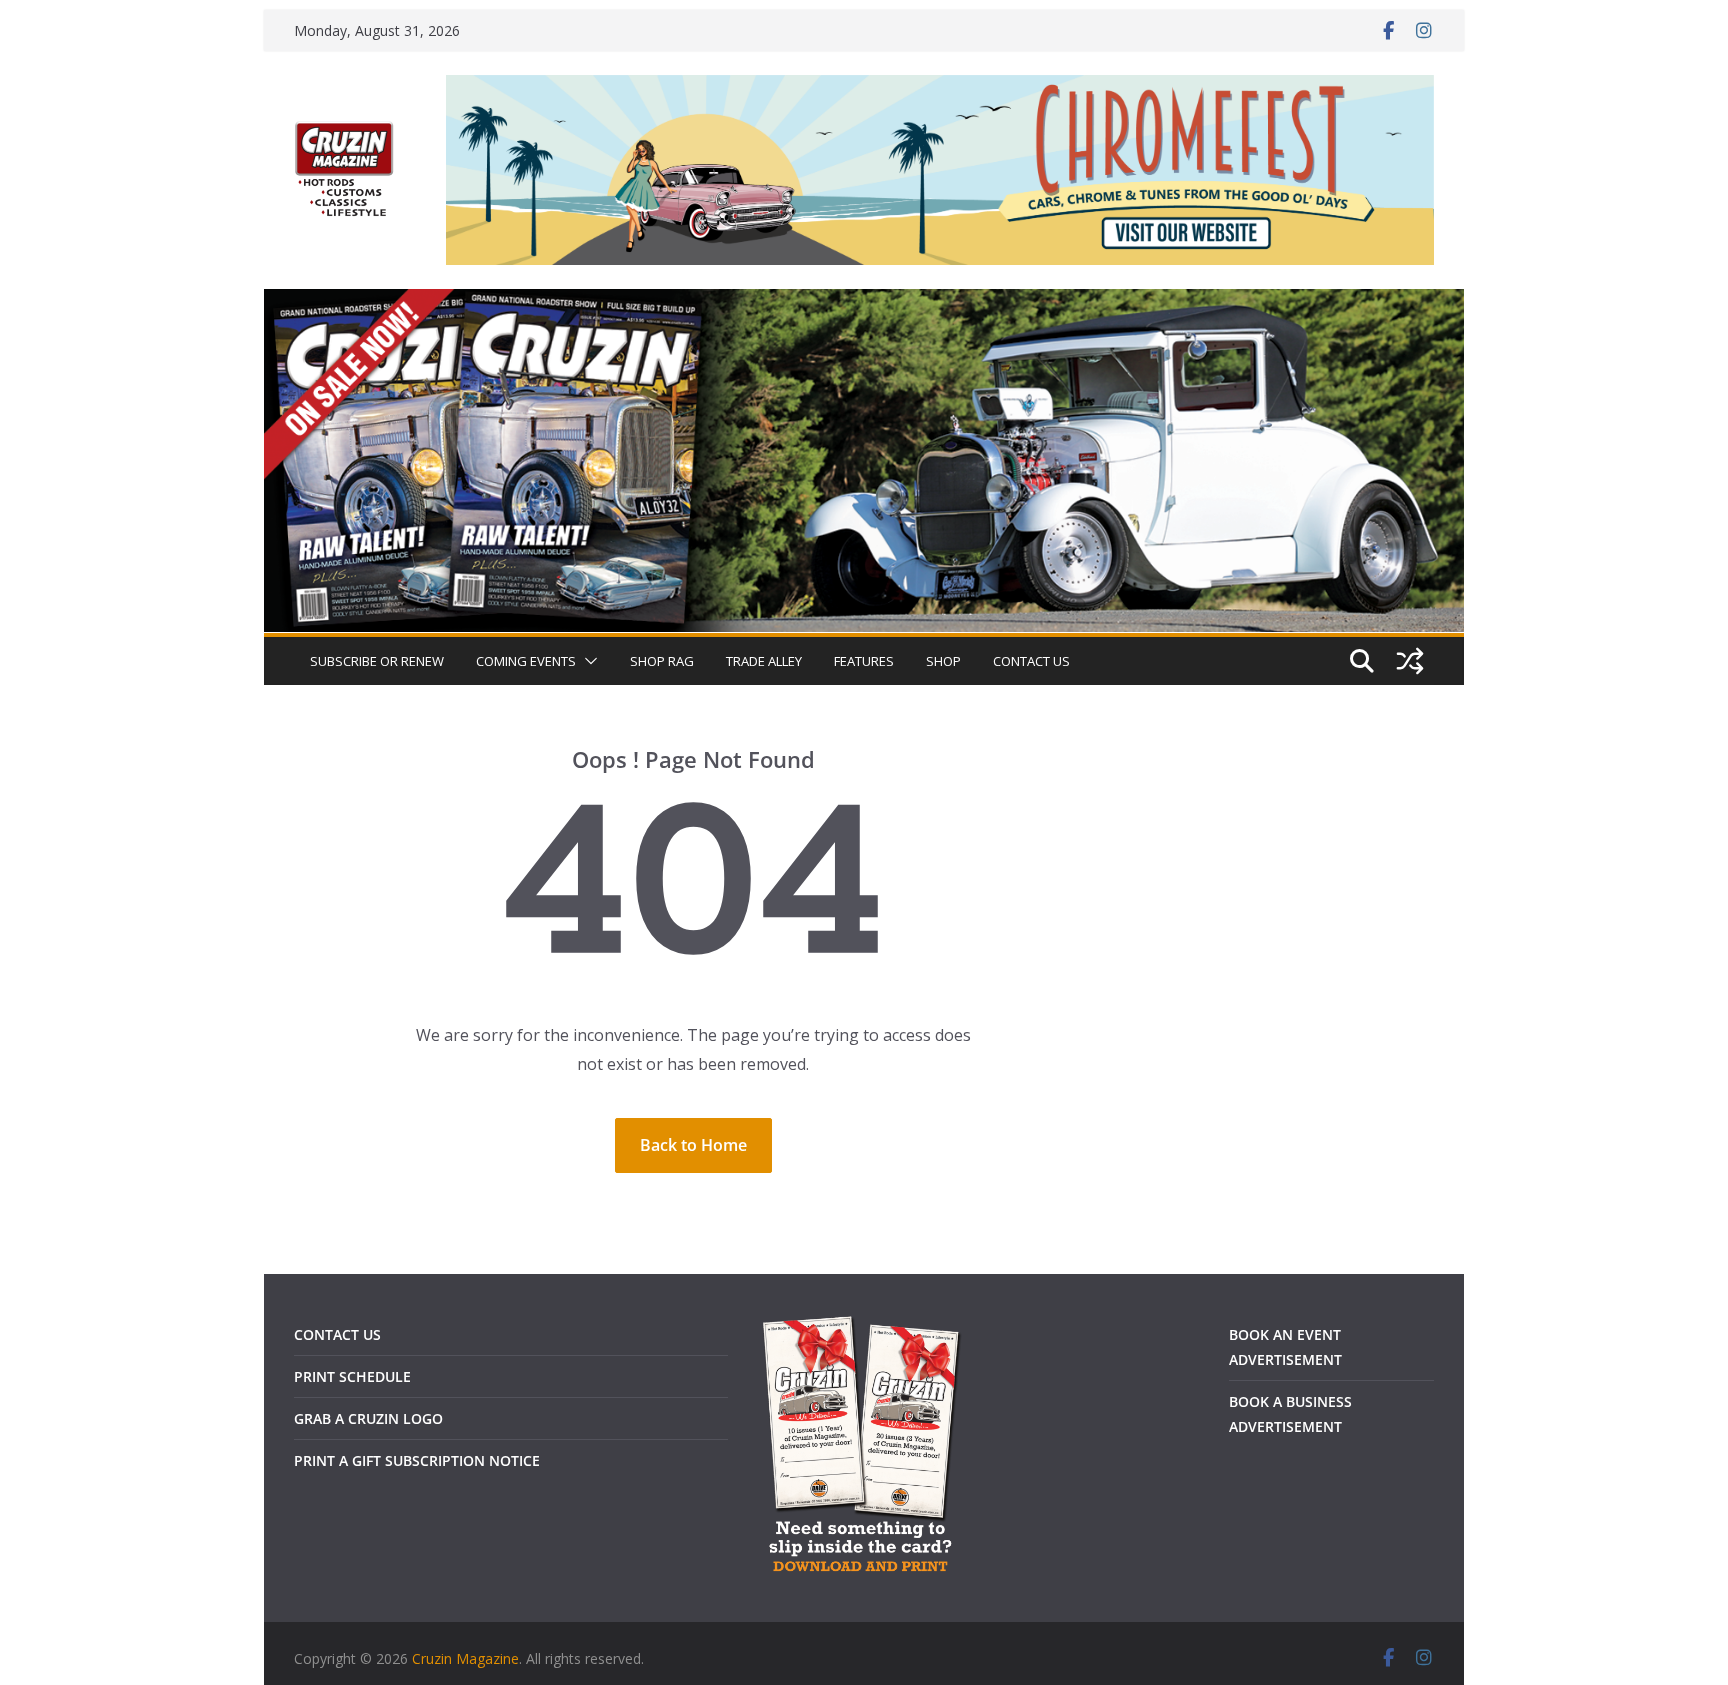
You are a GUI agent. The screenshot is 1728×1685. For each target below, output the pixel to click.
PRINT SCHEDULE (352, 1376)
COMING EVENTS (526, 661)
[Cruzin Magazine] (864, 303)
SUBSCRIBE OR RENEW (377, 661)
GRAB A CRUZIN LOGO (368, 1418)
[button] (587, 661)
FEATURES (864, 661)
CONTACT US (1031, 661)
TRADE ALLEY (764, 661)
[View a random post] (1410, 661)
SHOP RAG (662, 661)
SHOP (943, 661)
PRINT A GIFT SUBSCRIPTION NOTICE (417, 1460)
